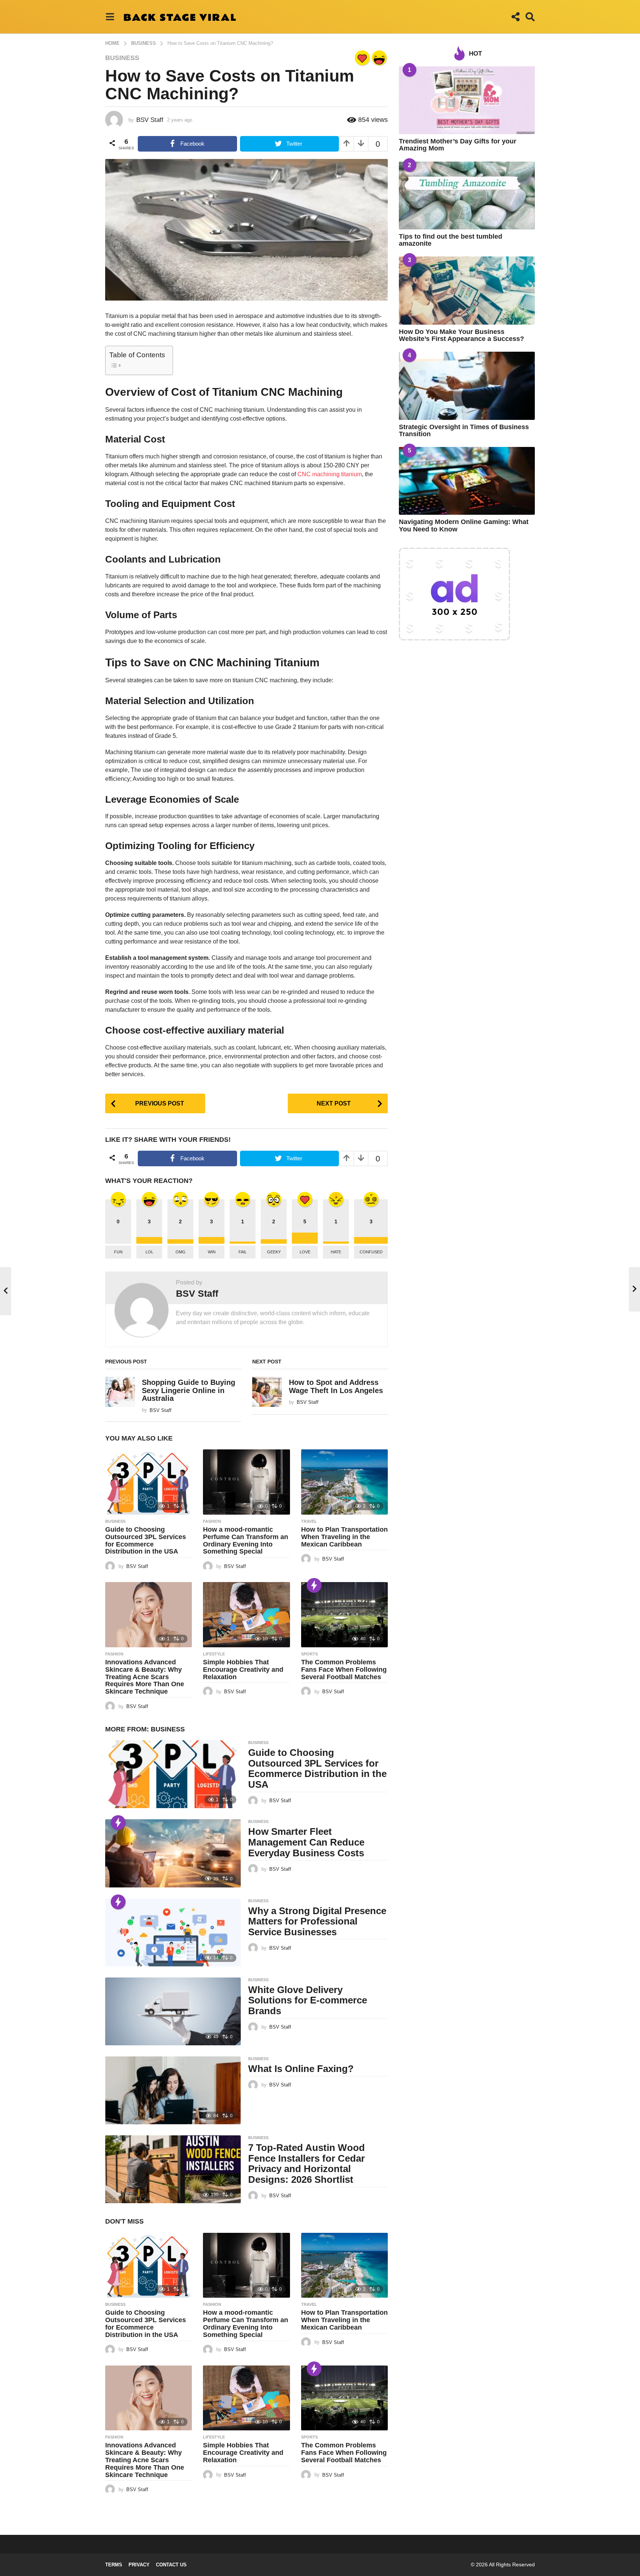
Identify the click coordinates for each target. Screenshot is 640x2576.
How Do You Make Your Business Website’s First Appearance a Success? (461, 335)
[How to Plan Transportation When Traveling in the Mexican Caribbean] (344, 1482)
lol (149, 1252)
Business (122, 58)
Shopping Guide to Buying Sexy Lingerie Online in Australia (189, 1390)
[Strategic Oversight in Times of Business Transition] (467, 386)
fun (118, 1252)
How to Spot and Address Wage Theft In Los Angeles (336, 1386)
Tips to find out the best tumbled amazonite (451, 240)
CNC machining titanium (330, 474)
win (212, 1252)
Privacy (139, 2565)
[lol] (379, 58)
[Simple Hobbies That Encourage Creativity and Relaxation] (246, 1615)
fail (243, 1252)
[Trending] (314, 1585)
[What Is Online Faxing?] (173, 2090)
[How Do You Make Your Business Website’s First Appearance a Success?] (467, 290)
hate (336, 1252)
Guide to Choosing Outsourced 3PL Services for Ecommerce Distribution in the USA (146, 1540)
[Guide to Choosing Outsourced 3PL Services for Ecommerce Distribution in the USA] (149, 1482)
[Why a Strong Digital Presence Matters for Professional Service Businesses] (173, 1932)
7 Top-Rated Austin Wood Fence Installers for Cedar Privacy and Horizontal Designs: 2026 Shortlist (306, 2164)
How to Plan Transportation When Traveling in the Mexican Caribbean (344, 1537)
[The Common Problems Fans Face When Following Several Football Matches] (344, 1615)
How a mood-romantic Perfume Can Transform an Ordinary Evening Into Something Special (246, 1540)
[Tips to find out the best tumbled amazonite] (467, 195)
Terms (114, 2565)
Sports (309, 1654)
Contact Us (171, 2565)
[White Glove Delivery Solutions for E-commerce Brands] (173, 2011)
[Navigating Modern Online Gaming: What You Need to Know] (467, 481)
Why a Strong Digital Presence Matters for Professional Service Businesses (317, 1921)
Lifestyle (214, 1654)
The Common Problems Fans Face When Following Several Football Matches (344, 1670)
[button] (110, 17)
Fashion (212, 1521)
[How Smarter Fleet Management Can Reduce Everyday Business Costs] (173, 1853)
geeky (274, 1252)
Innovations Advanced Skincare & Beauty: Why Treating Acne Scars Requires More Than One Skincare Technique (145, 1677)
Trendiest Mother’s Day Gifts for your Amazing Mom (458, 145)
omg (181, 1252)
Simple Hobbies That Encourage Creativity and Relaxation (243, 1670)
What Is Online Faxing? (301, 2069)
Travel (309, 1521)
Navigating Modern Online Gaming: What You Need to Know (464, 525)
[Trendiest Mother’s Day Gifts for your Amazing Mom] (467, 100)
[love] (362, 58)
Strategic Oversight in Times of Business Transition (464, 430)
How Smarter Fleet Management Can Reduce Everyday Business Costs (306, 1842)
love (305, 1252)
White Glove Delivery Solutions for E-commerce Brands (308, 2000)
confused (371, 1252)
